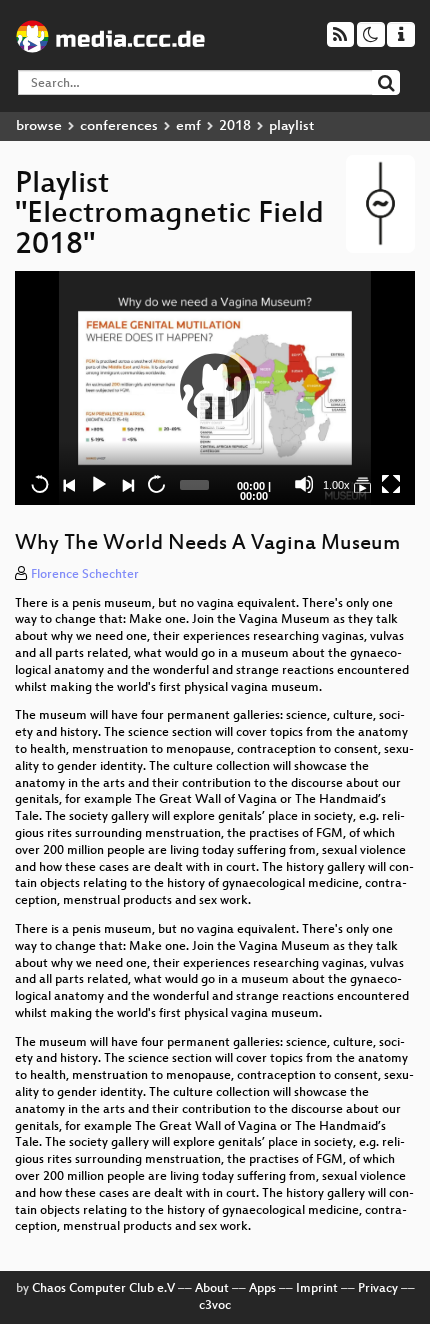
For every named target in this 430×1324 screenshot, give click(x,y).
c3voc (215, 1306)
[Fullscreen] (391, 484)
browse (39, 126)
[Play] (215, 388)
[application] (215, 388)
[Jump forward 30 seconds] (156, 484)
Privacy (378, 1289)
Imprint (317, 1289)
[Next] (127, 484)
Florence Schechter (85, 575)
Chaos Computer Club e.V (103, 1289)
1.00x (336, 485)
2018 (235, 126)
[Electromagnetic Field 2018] (362, 484)
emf (188, 126)
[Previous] (69, 484)
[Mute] (304, 484)
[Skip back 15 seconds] (40, 484)
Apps (262, 1289)
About (212, 1289)
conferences (119, 126)
